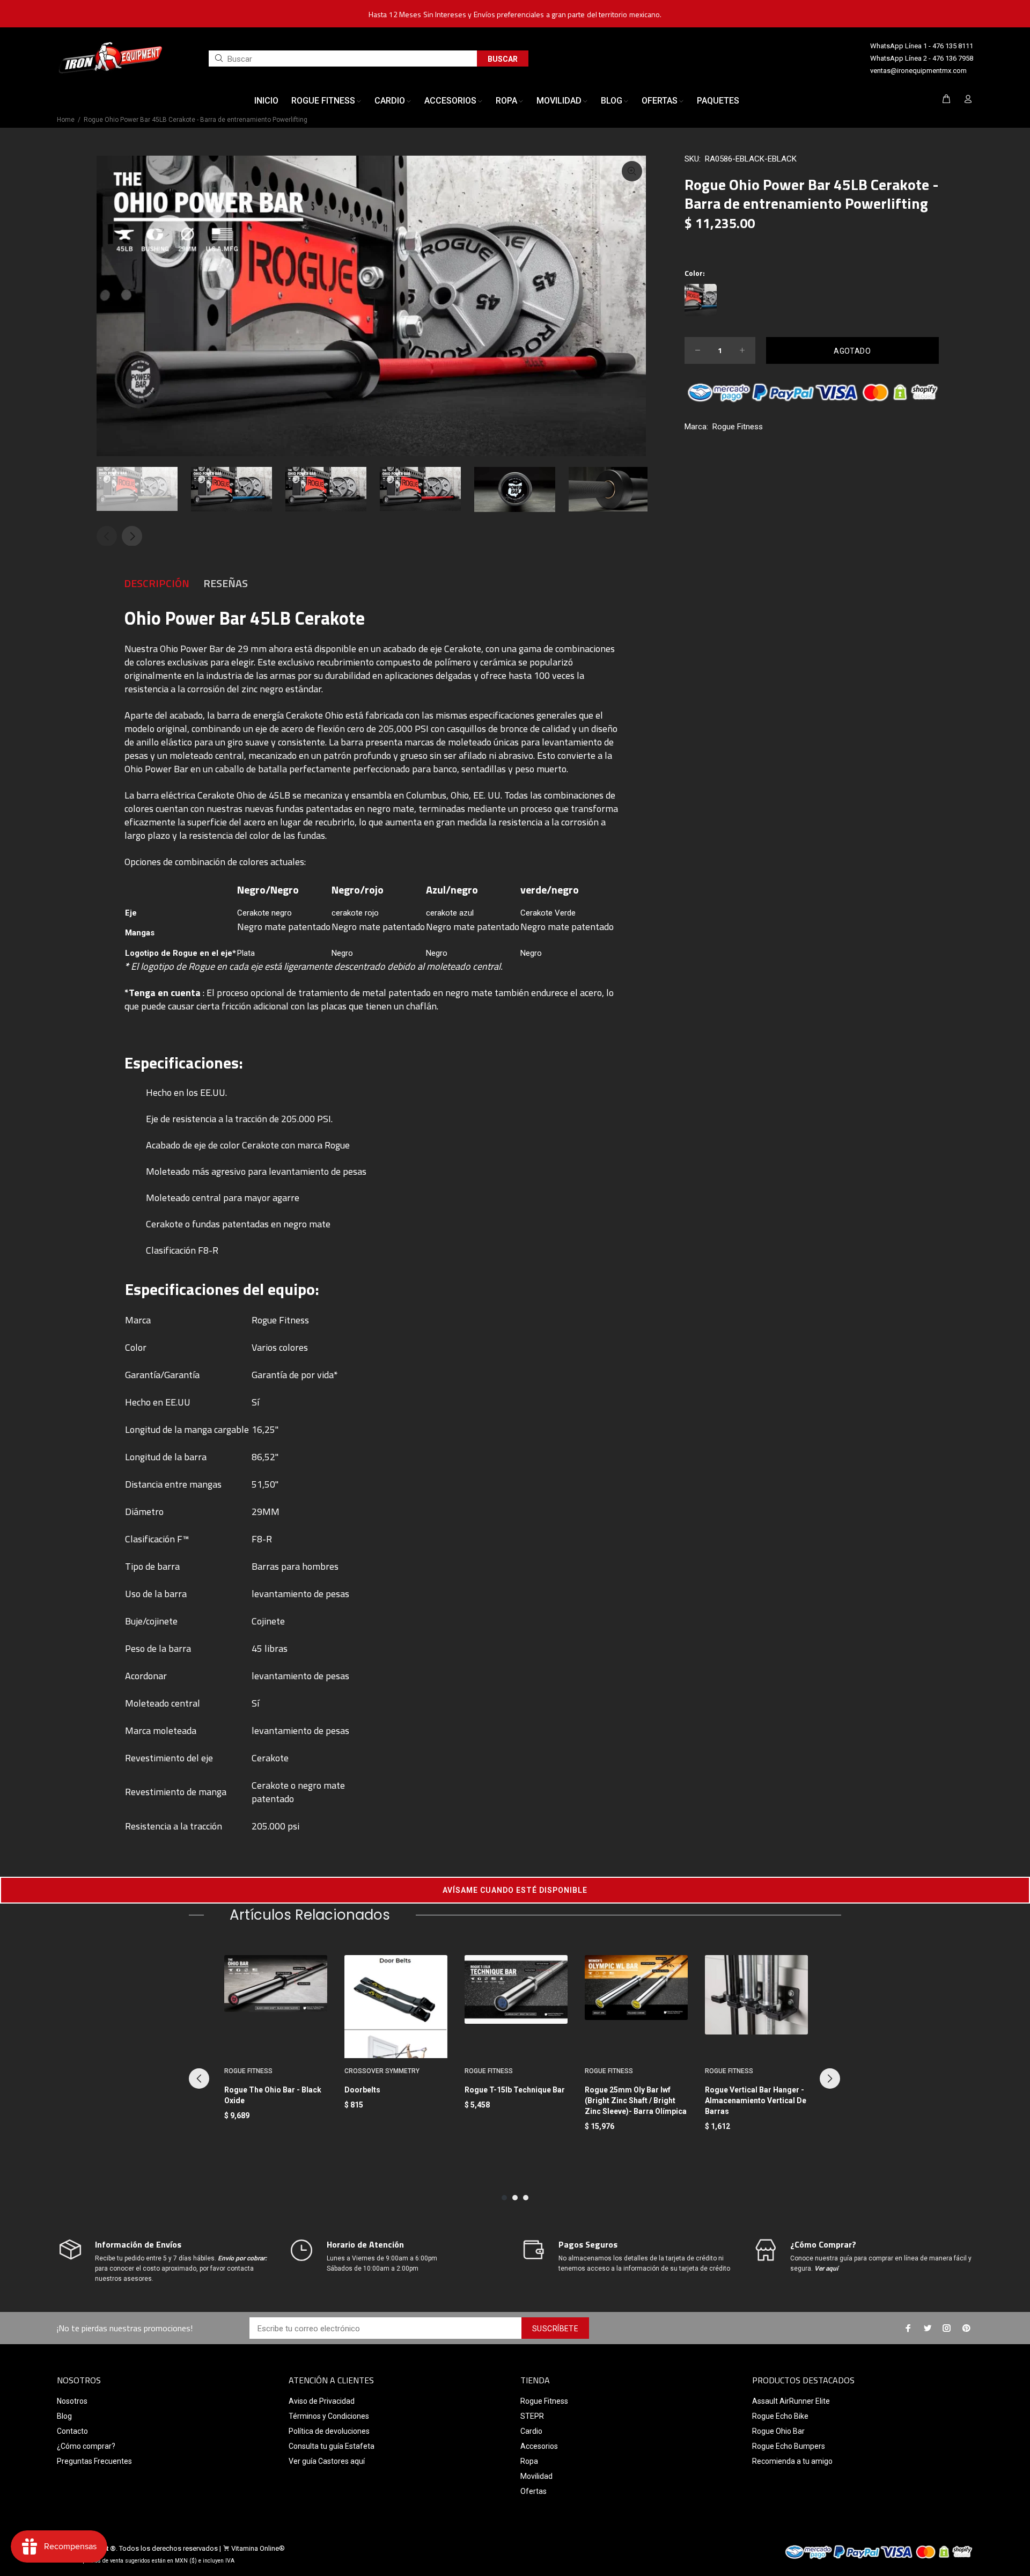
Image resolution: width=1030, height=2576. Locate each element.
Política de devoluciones (329, 2431)
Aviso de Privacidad (322, 2401)
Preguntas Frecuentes (94, 2461)
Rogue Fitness (738, 427)
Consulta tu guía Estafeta (332, 2446)
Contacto (72, 2431)
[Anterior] (199, 2079)
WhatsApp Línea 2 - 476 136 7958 (922, 58)
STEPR (532, 2416)
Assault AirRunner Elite (791, 2401)
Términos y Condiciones (329, 2416)
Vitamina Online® (258, 2548)
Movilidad (536, 2476)
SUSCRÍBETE (555, 2329)
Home (66, 120)
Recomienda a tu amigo (792, 2461)
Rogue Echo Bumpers (789, 2446)
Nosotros (72, 2401)
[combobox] (343, 58)
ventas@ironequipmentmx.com (918, 71)
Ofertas (534, 2491)
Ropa (529, 2461)
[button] (515, 1890)
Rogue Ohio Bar (778, 2431)
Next (132, 536)
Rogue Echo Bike (780, 2416)
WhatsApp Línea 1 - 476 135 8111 (922, 46)
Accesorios (539, 2446)
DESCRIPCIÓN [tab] (157, 583)
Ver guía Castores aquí (327, 2461)
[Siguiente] (830, 2079)
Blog (64, 2416)
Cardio (531, 2431)
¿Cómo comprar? (86, 2446)
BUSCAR (503, 59)
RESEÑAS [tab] (226, 583)
